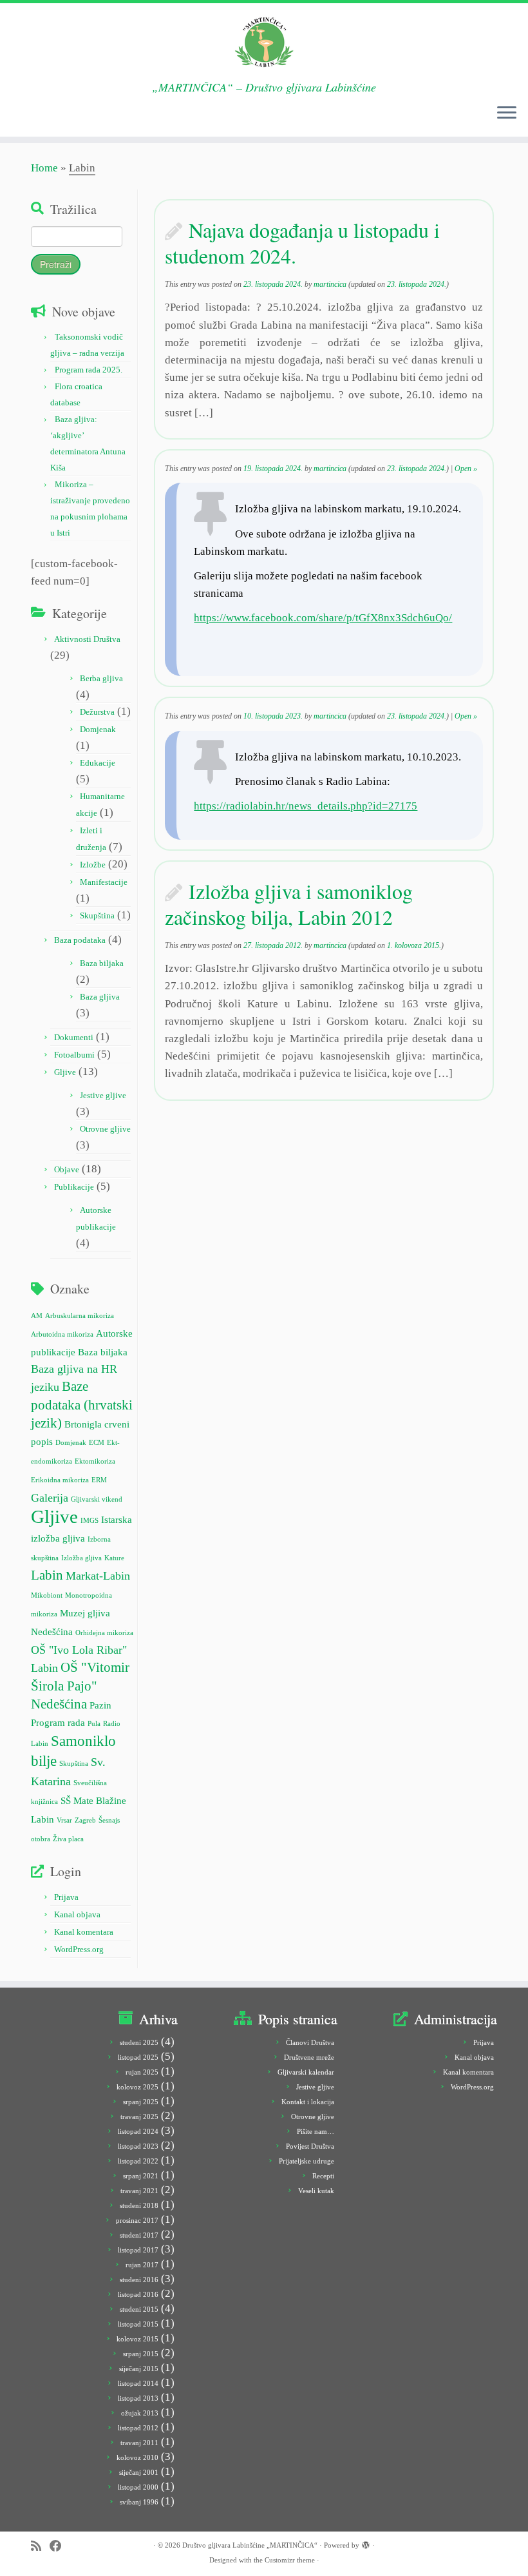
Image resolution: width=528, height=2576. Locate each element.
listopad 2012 (138, 2428)
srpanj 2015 (141, 2354)
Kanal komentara (84, 1932)
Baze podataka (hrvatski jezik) (82, 1404)
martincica (330, 284)
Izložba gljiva (81, 1558)
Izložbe (93, 865)
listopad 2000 (138, 2487)
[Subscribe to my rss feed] (40, 2546)
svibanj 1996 (139, 2502)
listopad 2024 (138, 2131)
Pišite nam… (316, 2131)
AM (37, 1316)
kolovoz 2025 (137, 2087)
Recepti (323, 2176)
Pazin (100, 1705)
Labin (47, 1575)
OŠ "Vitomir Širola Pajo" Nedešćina (80, 1685)
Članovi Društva (310, 2042)
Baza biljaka (102, 963)
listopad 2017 (138, 2250)
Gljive (65, 1072)
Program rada (58, 1722)
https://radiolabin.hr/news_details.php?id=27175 (306, 806)
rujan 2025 (142, 2072)
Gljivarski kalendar (306, 2072)
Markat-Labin (98, 1576)
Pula (94, 1724)
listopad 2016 (138, 2294)
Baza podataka (80, 940)
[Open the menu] (507, 113)
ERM (99, 1480)
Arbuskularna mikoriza (80, 1316)
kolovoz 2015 (137, 2339)
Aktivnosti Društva (87, 639)
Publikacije (74, 1187)
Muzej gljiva (85, 1613)
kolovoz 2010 (137, 2457)
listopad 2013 (138, 2398)
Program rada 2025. (89, 370)
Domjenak (98, 729)
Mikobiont (47, 1595)
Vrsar (64, 1820)
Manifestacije (104, 882)
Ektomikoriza (95, 1461)
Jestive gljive (103, 1095)
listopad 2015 (138, 2324)
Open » (466, 469)
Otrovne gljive (105, 1129)
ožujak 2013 (140, 2413)
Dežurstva (97, 712)
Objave (67, 1169)
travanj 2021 (139, 2191)
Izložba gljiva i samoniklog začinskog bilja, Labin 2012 (289, 904)
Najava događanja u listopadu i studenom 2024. (302, 243)
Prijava (66, 1897)
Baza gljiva (100, 997)
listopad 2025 (138, 2057)
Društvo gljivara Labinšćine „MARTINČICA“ (250, 2545)
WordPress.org (79, 1949)
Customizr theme (290, 2560)
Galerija (50, 1498)
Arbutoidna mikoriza (62, 1334)
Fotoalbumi (74, 1055)
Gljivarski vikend (97, 1499)
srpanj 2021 (141, 2176)
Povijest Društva (310, 2146)
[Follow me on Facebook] (60, 2546)
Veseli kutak (316, 2191)
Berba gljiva (101, 678)
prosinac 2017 (137, 2220)
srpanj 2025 (141, 2102)
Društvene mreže (309, 2057)
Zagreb (85, 1820)
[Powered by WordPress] (366, 2543)
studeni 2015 (139, 2309)
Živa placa (68, 1839)
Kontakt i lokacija (308, 2102)
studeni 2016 (139, 2280)
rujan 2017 (142, 2265)
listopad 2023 (138, 2146)
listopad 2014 (138, 2383)
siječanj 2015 (139, 2368)
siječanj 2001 (139, 2472)
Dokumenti (74, 1037)
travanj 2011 (139, 2443)
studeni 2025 (139, 2042)
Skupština (97, 915)
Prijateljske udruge (306, 2161)
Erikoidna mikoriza (60, 1480)
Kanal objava (77, 1914)
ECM (97, 1443)
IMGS (90, 1521)
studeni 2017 (139, 2235)
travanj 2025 (139, 2116)
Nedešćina (52, 1632)
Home (44, 168)
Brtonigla (83, 1424)
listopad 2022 (138, 2161)
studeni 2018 (139, 2205)
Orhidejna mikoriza (104, 1633)
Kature (114, 1558)
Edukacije (98, 763)
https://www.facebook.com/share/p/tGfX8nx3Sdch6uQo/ (323, 618)
